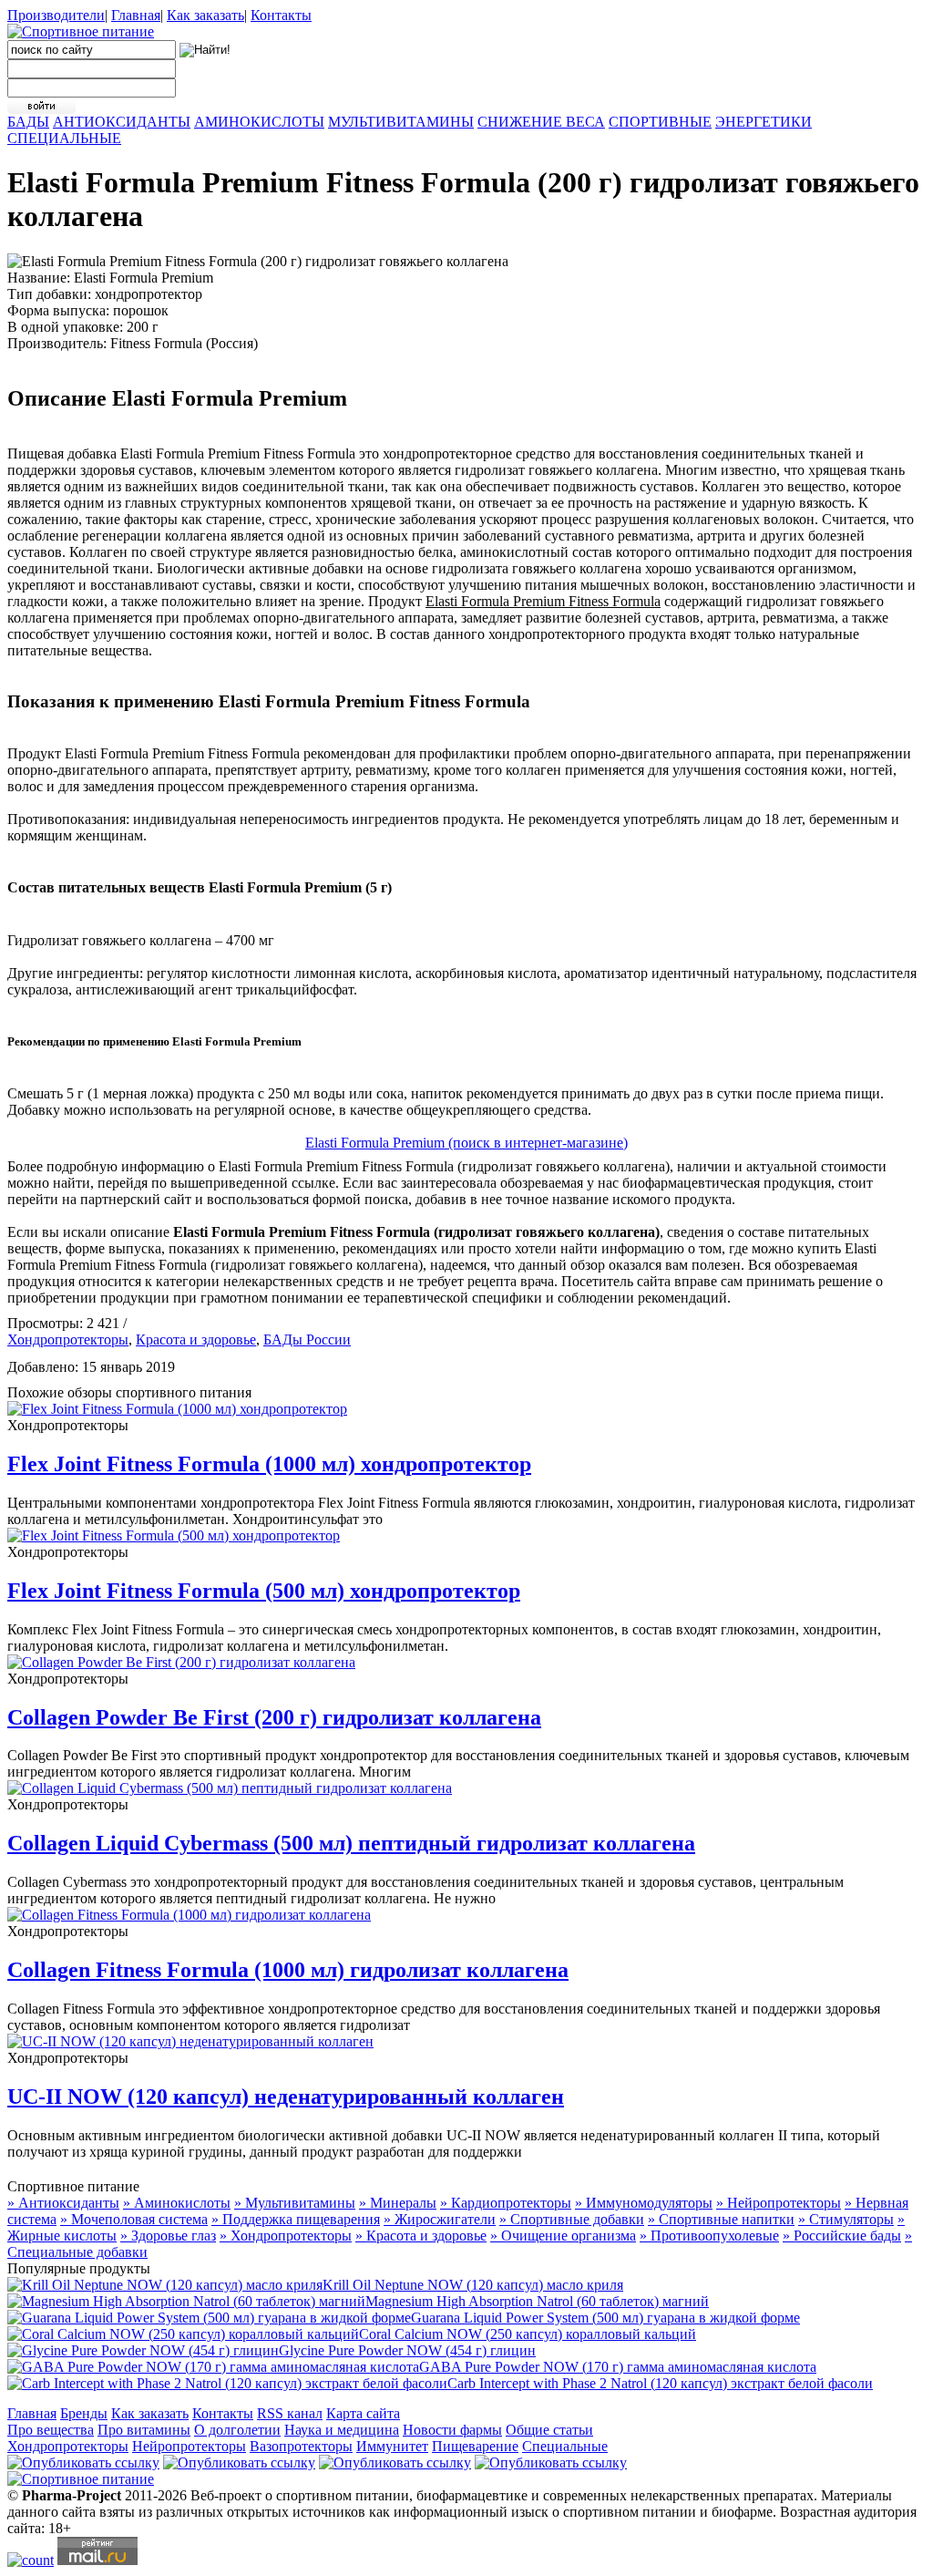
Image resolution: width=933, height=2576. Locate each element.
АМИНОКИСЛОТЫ (259, 122)
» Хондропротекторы (286, 2236)
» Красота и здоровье (421, 2236)
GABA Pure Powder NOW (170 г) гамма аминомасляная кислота (618, 2367)
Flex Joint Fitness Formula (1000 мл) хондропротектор (269, 1464)
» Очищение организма (563, 2236)
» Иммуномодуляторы (644, 2203)
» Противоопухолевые (709, 2236)
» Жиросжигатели (440, 2219)
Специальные (565, 2446)
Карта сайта (363, 2413)
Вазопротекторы (301, 2446)
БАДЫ (28, 122)
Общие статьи (549, 2430)
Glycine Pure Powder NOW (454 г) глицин (407, 2350)
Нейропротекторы (189, 2446)
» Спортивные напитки (721, 2219)
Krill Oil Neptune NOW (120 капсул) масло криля (473, 2285)
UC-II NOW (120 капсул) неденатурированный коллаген (286, 2097)
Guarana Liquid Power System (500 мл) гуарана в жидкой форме (605, 2318)
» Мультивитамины (295, 2203)
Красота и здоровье (196, 1340)
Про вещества (51, 2430)
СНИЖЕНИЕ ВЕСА (541, 122)
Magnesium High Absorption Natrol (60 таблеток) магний (537, 2301)
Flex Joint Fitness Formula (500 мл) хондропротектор (264, 1591)
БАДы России (307, 1340)
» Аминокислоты (177, 2203)
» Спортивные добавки (572, 2219)
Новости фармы (452, 2430)
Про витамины (144, 2430)
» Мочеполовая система (134, 2219)
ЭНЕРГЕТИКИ (764, 122)
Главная (136, 15)
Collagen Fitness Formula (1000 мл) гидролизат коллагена (288, 1970)
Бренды (84, 2413)
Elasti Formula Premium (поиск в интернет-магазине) (466, 1143)
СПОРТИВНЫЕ (660, 122)
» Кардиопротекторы (506, 2203)
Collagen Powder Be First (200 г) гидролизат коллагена (274, 1717)
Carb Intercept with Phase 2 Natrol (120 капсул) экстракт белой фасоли (660, 2383)
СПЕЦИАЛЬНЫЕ (64, 138)
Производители (56, 15)
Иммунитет (392, 2446)
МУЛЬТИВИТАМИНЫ (401, 122)
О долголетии (237, 2430)
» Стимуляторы (846, 2219)
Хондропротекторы (68, 1340)
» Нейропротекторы (779, 2203)
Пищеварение (475, 2446)
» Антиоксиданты (63, 2203)
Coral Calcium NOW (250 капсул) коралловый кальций (528, 2334)
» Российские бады (842, 2236)
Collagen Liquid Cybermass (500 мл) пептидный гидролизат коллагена (351, 1843)
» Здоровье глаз (168, 2236)
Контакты (281, 15)
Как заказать (205, 15)
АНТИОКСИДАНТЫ (122, 122)
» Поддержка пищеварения (296, 2219)
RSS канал (290, 2413)
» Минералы (398, 2203)
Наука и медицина (342, 2430)
